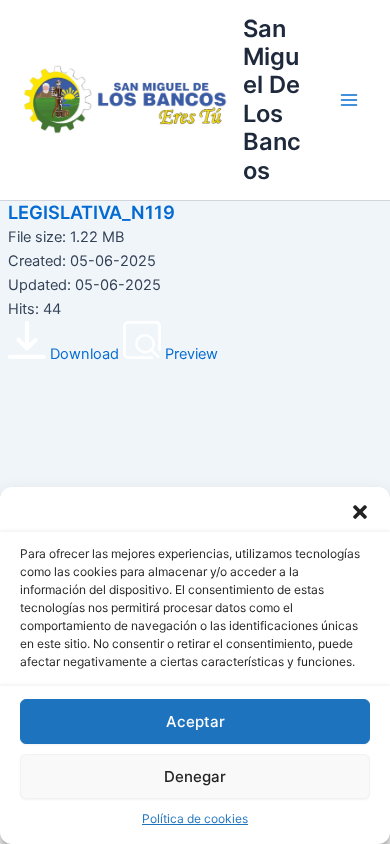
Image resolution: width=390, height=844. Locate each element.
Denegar (195, 776)
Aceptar (195, 721)
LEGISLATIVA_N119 (91, 212)
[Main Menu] (349, 100)
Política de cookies (195, 818)
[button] (360, 512)
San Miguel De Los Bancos (272, 99)
